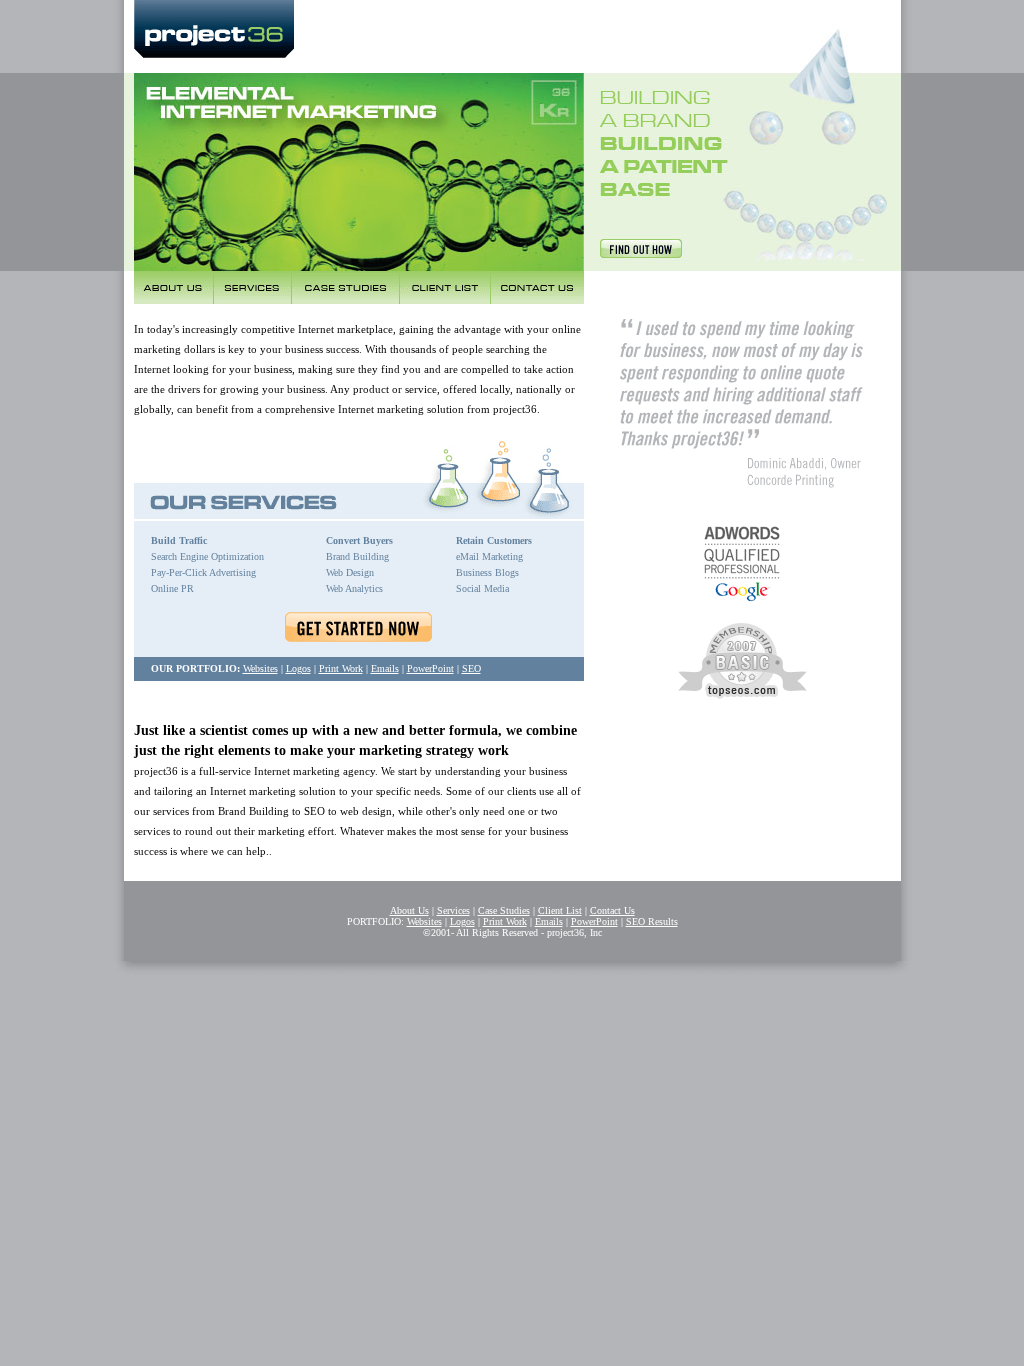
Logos (298, 668)
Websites (260, 668)
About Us (409, 910)
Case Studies (504, 910)
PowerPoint (430, 668)
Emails (385, 668)
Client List (560, 910)
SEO (471, 668)
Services (453, 910)
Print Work (341, 668)
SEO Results (652, 921)
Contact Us (612, 910)
